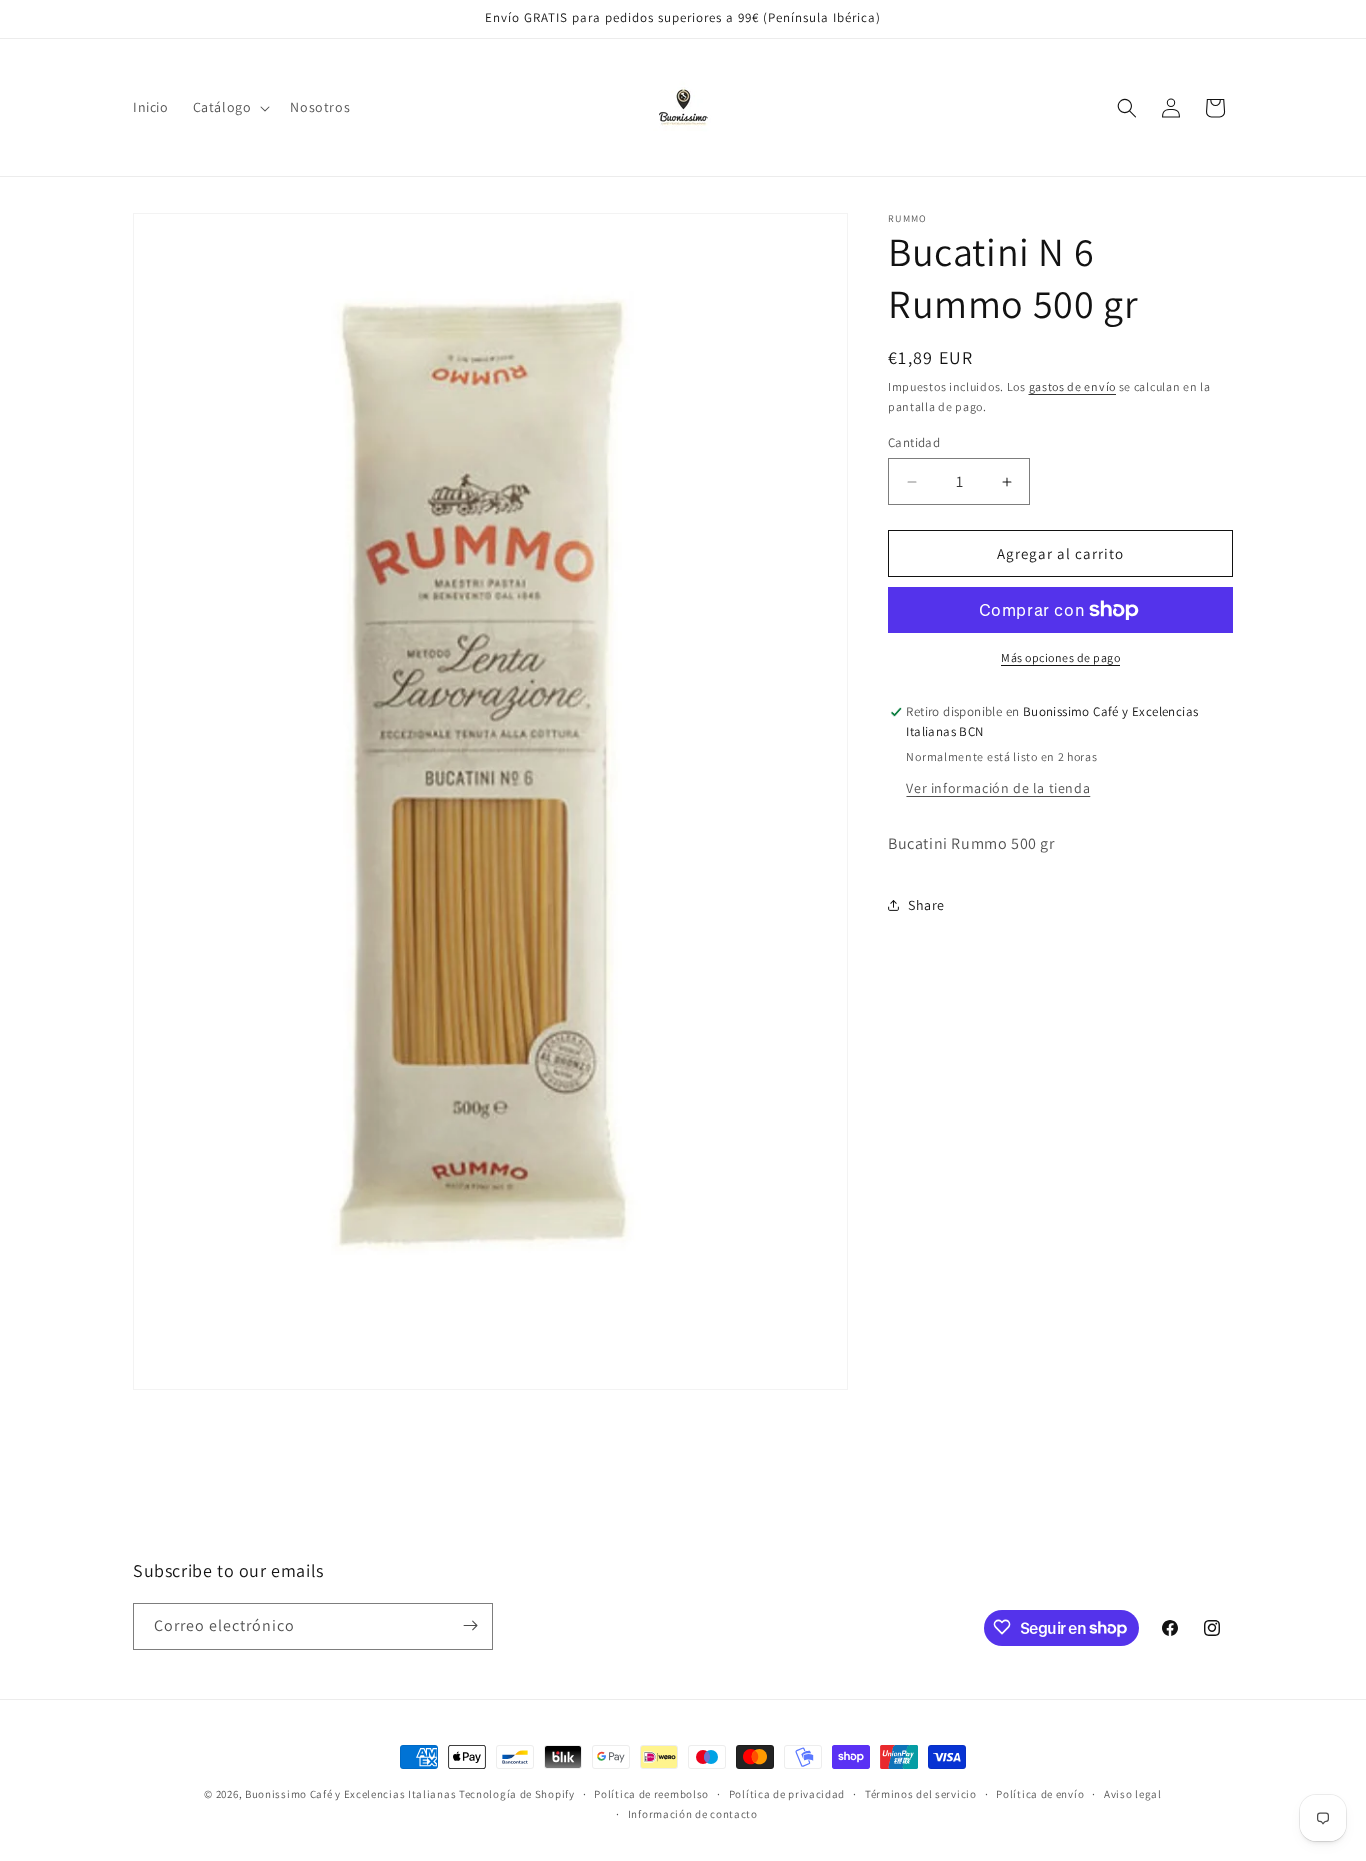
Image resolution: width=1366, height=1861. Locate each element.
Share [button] (926, 905)
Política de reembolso (651, 1794)
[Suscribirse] (470, 1625)
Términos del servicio (921, 1794)
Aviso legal (1133, 1794)
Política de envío (1040, 1794)
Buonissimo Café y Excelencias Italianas (352, 1794)
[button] (230, 107)
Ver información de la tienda (998, 788)
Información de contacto (693, 1814)
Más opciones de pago (1060, 657)
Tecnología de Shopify (517, 1794)
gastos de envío (1073, 386)
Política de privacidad (787, 1794)
